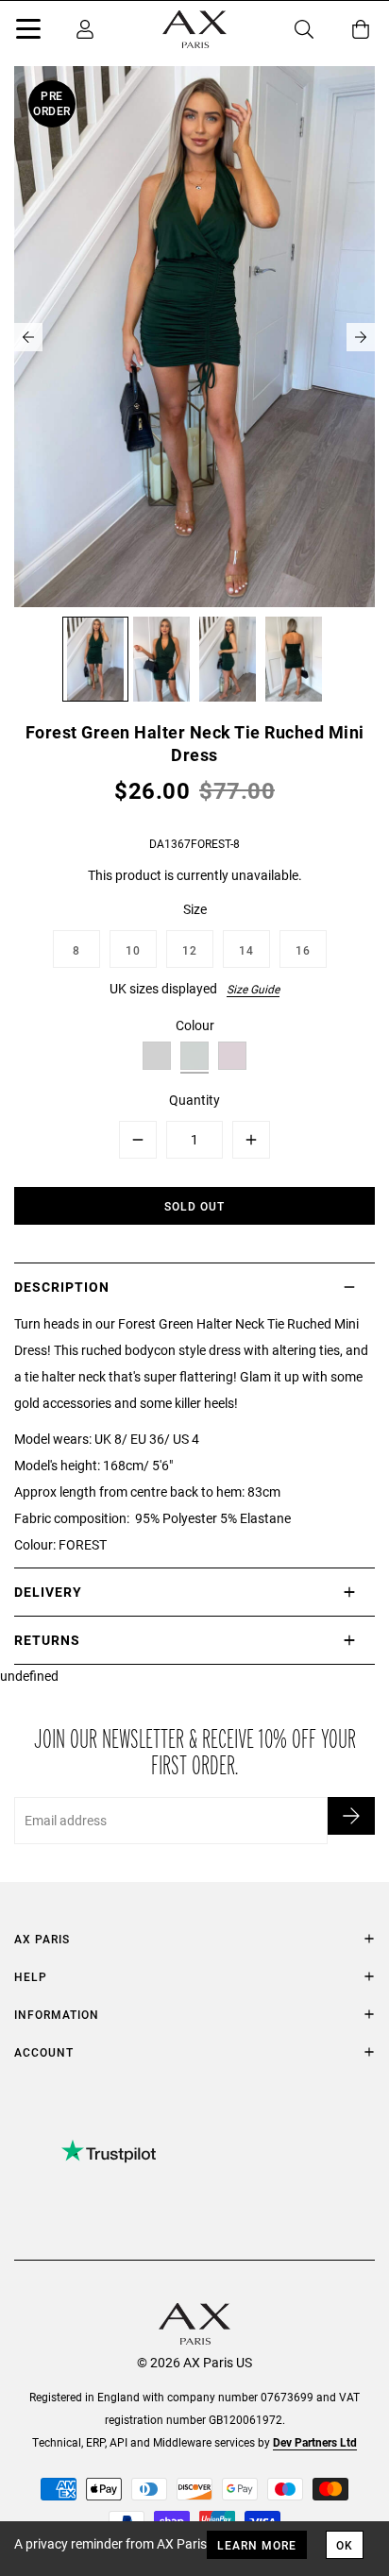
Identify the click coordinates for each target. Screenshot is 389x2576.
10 (133, 950)
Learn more (257, 2545)
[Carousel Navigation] (194, 337)
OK (345, 2545)
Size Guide (253, 989)
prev (28, 337)
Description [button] (62, 1287)
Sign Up (351, 1816)
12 (190, 950)
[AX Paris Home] (194, 29)
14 (246, 950)
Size (195, 909)
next (361, 337)
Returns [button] (47, 1640)
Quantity (194, 1100)
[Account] (85, 29)
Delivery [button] (48, 1592)
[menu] (28, 32)
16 (303, 950)
